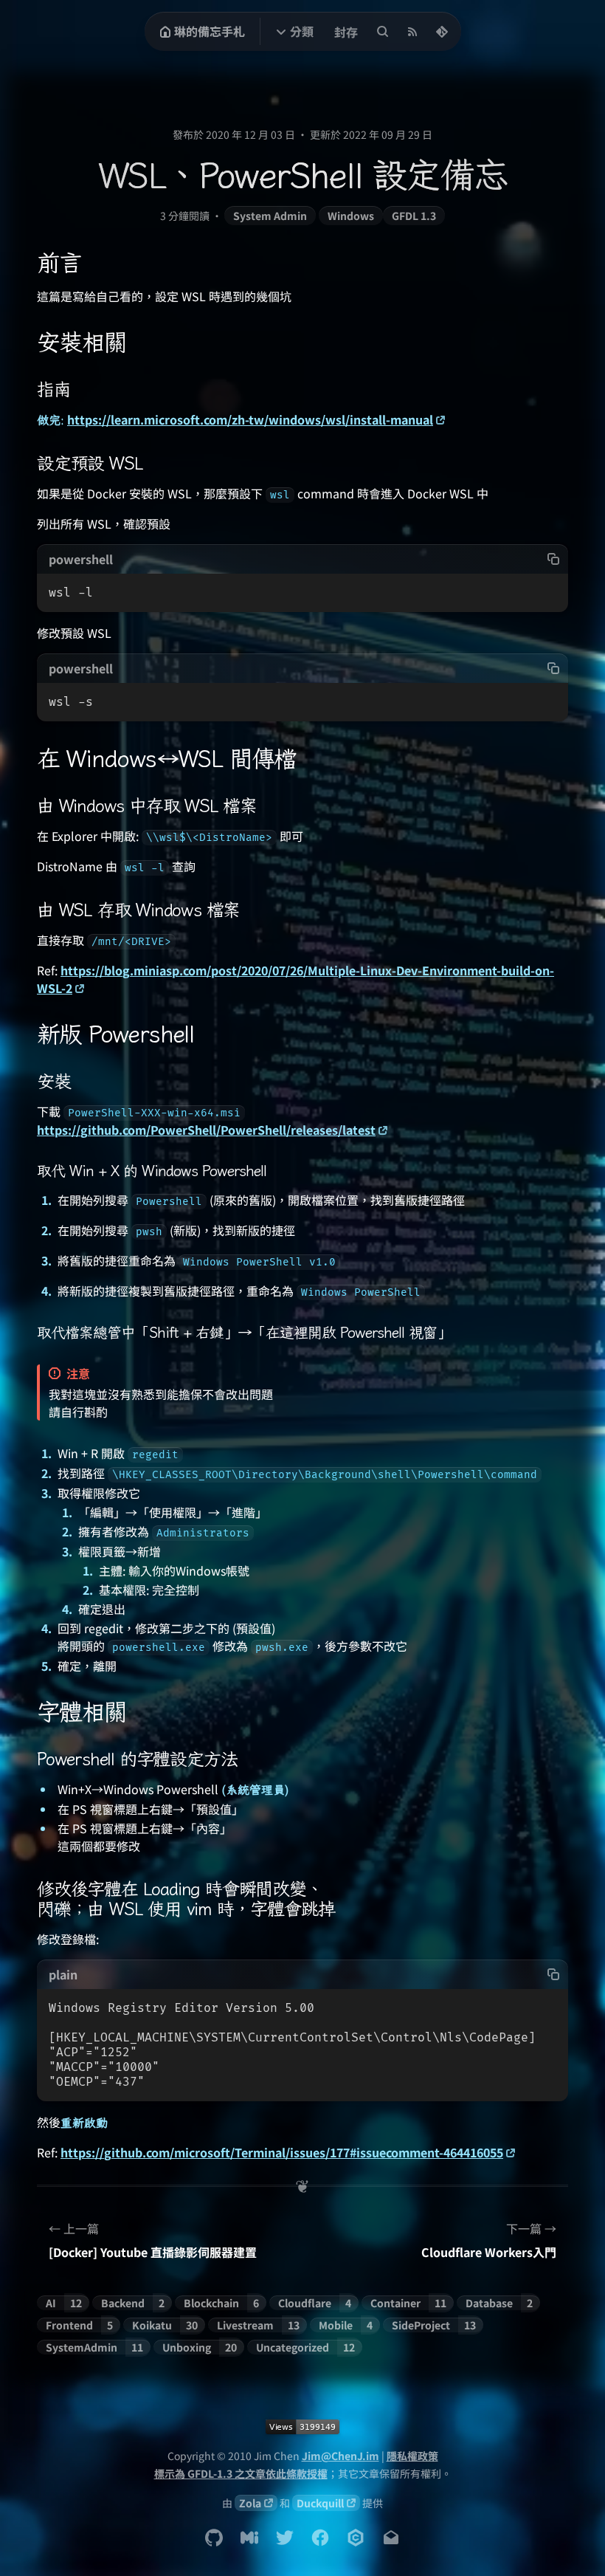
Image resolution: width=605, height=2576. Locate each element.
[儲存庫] (442, 32)
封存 (346, 32)
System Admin (270, 216)
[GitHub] (214, 2538)
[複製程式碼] (553, 559)
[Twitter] (285, 2538)
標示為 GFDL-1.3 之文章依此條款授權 (241, 2473)
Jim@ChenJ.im (340, 2456)
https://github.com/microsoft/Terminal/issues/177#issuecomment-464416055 (282, 2152)
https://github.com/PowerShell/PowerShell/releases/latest (206, 1130)
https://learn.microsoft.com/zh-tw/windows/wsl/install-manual (250, 419)
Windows (351, 216)
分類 (302, 31)
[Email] (391, 2538)
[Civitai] (356, 2538)
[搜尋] (383, 32)
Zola (250, 2503)
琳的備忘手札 (210, 31)
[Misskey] (249, 2538)
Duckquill (320, 2503)
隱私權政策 (412, 2456)
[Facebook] (320, 2538)
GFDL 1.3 (414, 216)
